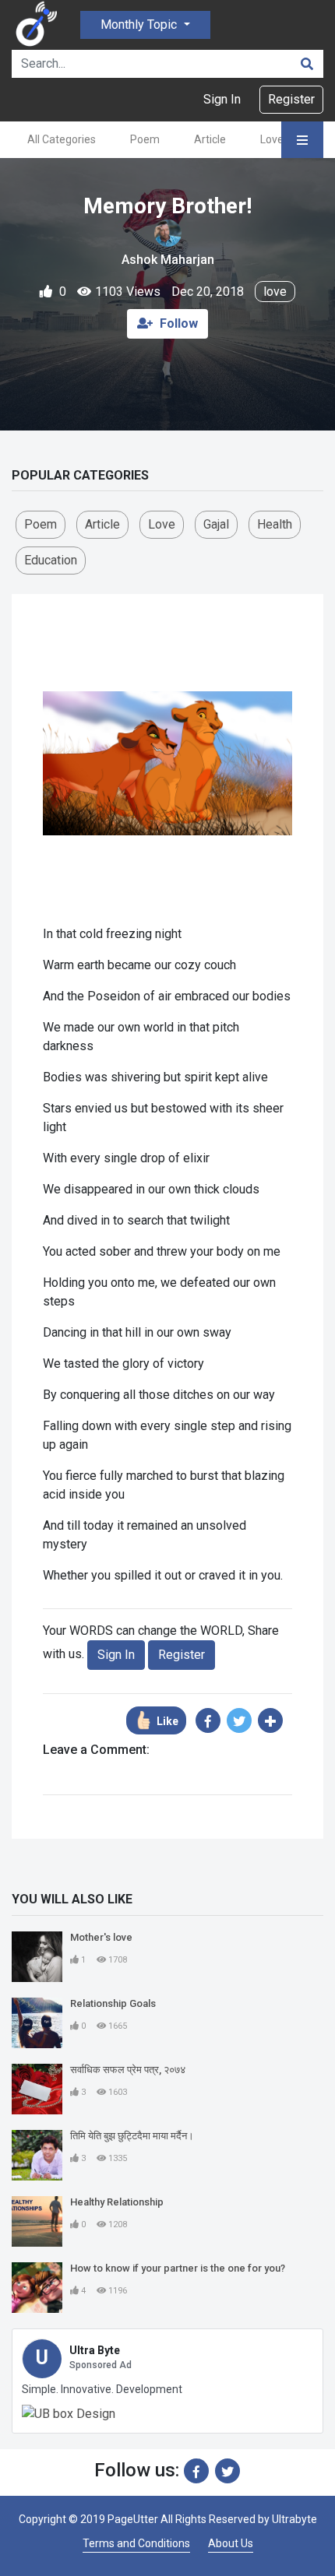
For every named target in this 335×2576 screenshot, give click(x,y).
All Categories (62, 139)
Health (275, 524)
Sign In (222, 99)
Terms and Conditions (136, 2543)
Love (272, 139)
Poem (145, 139)
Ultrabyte (294, 2519)
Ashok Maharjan (168, 260)
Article (210, 139)
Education (51, 560)
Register (291, 99)
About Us (231, 2543)
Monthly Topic (140, 25)
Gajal (216, 524)
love (275, 292)
